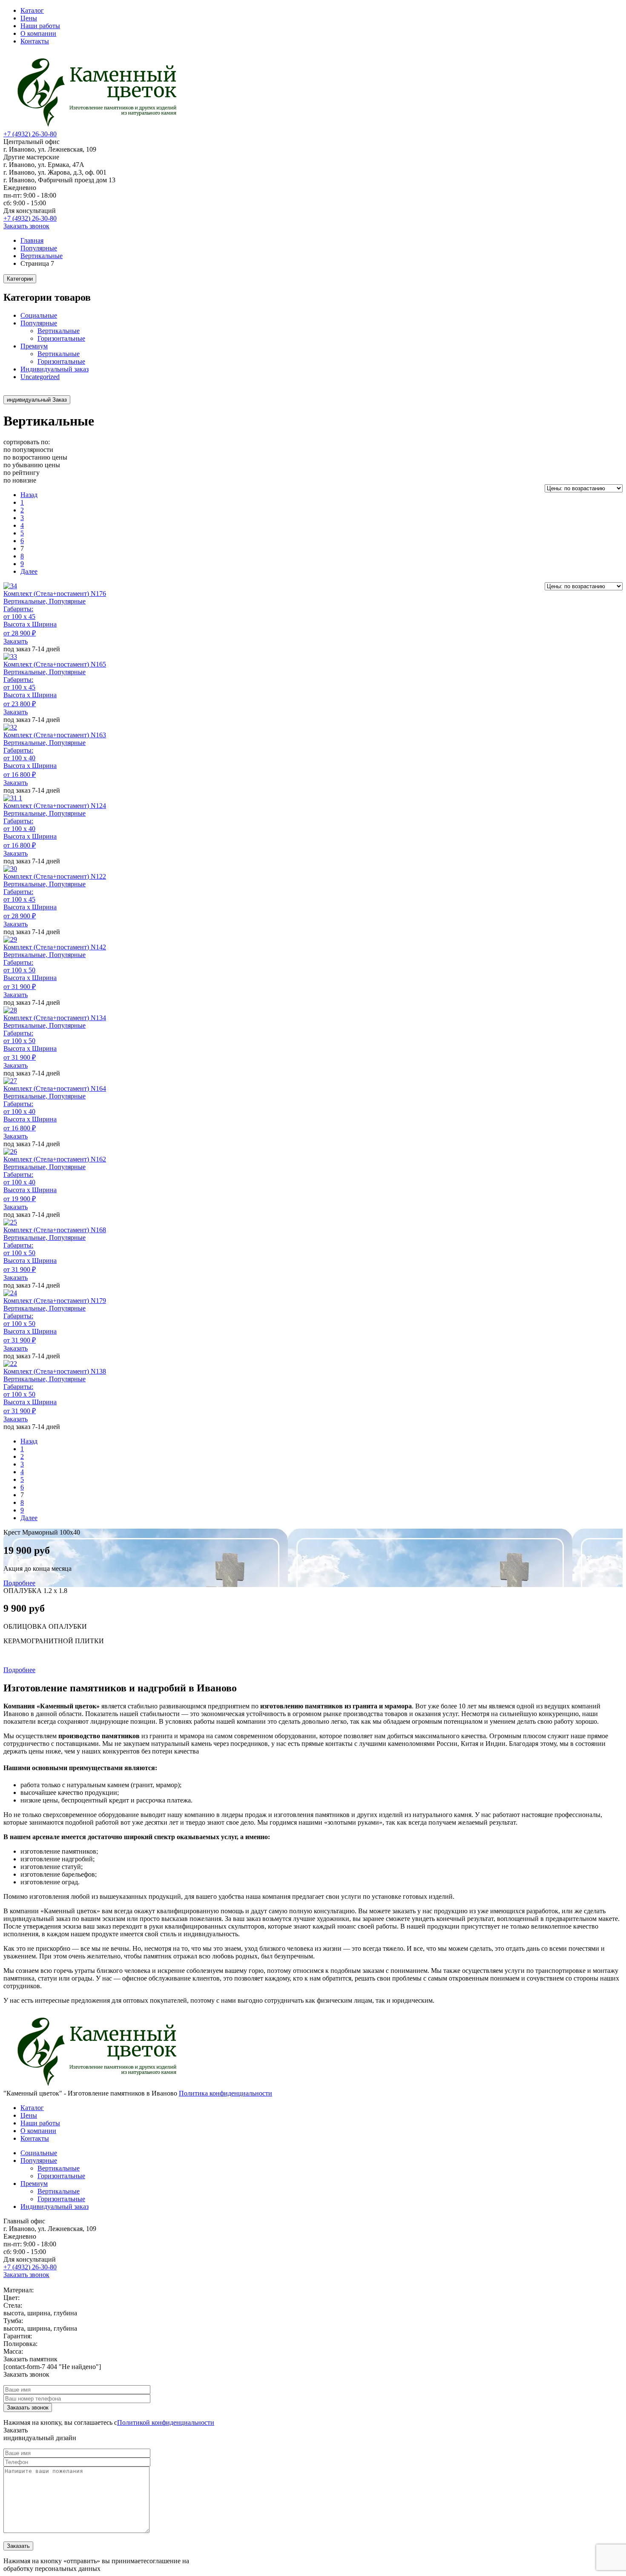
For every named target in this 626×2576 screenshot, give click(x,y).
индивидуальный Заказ (37, 400)
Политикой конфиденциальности (166, 2422)
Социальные (39, 315)
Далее (29, 571)
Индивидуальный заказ (55, 369)
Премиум (34, 346)
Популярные (39, 248)
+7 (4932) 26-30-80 (30, 134)
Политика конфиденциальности (225, 2093)
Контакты (35, 41)
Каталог (32, 10)
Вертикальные (42, 256)
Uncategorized (40, 377)
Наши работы (40, 26)
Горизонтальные (61, 338)
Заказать (16, 641)
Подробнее (19, 1583)
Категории (20, 279)
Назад (29, 495)
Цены (29, 18)
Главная (32, 240)
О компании (38, 33)
